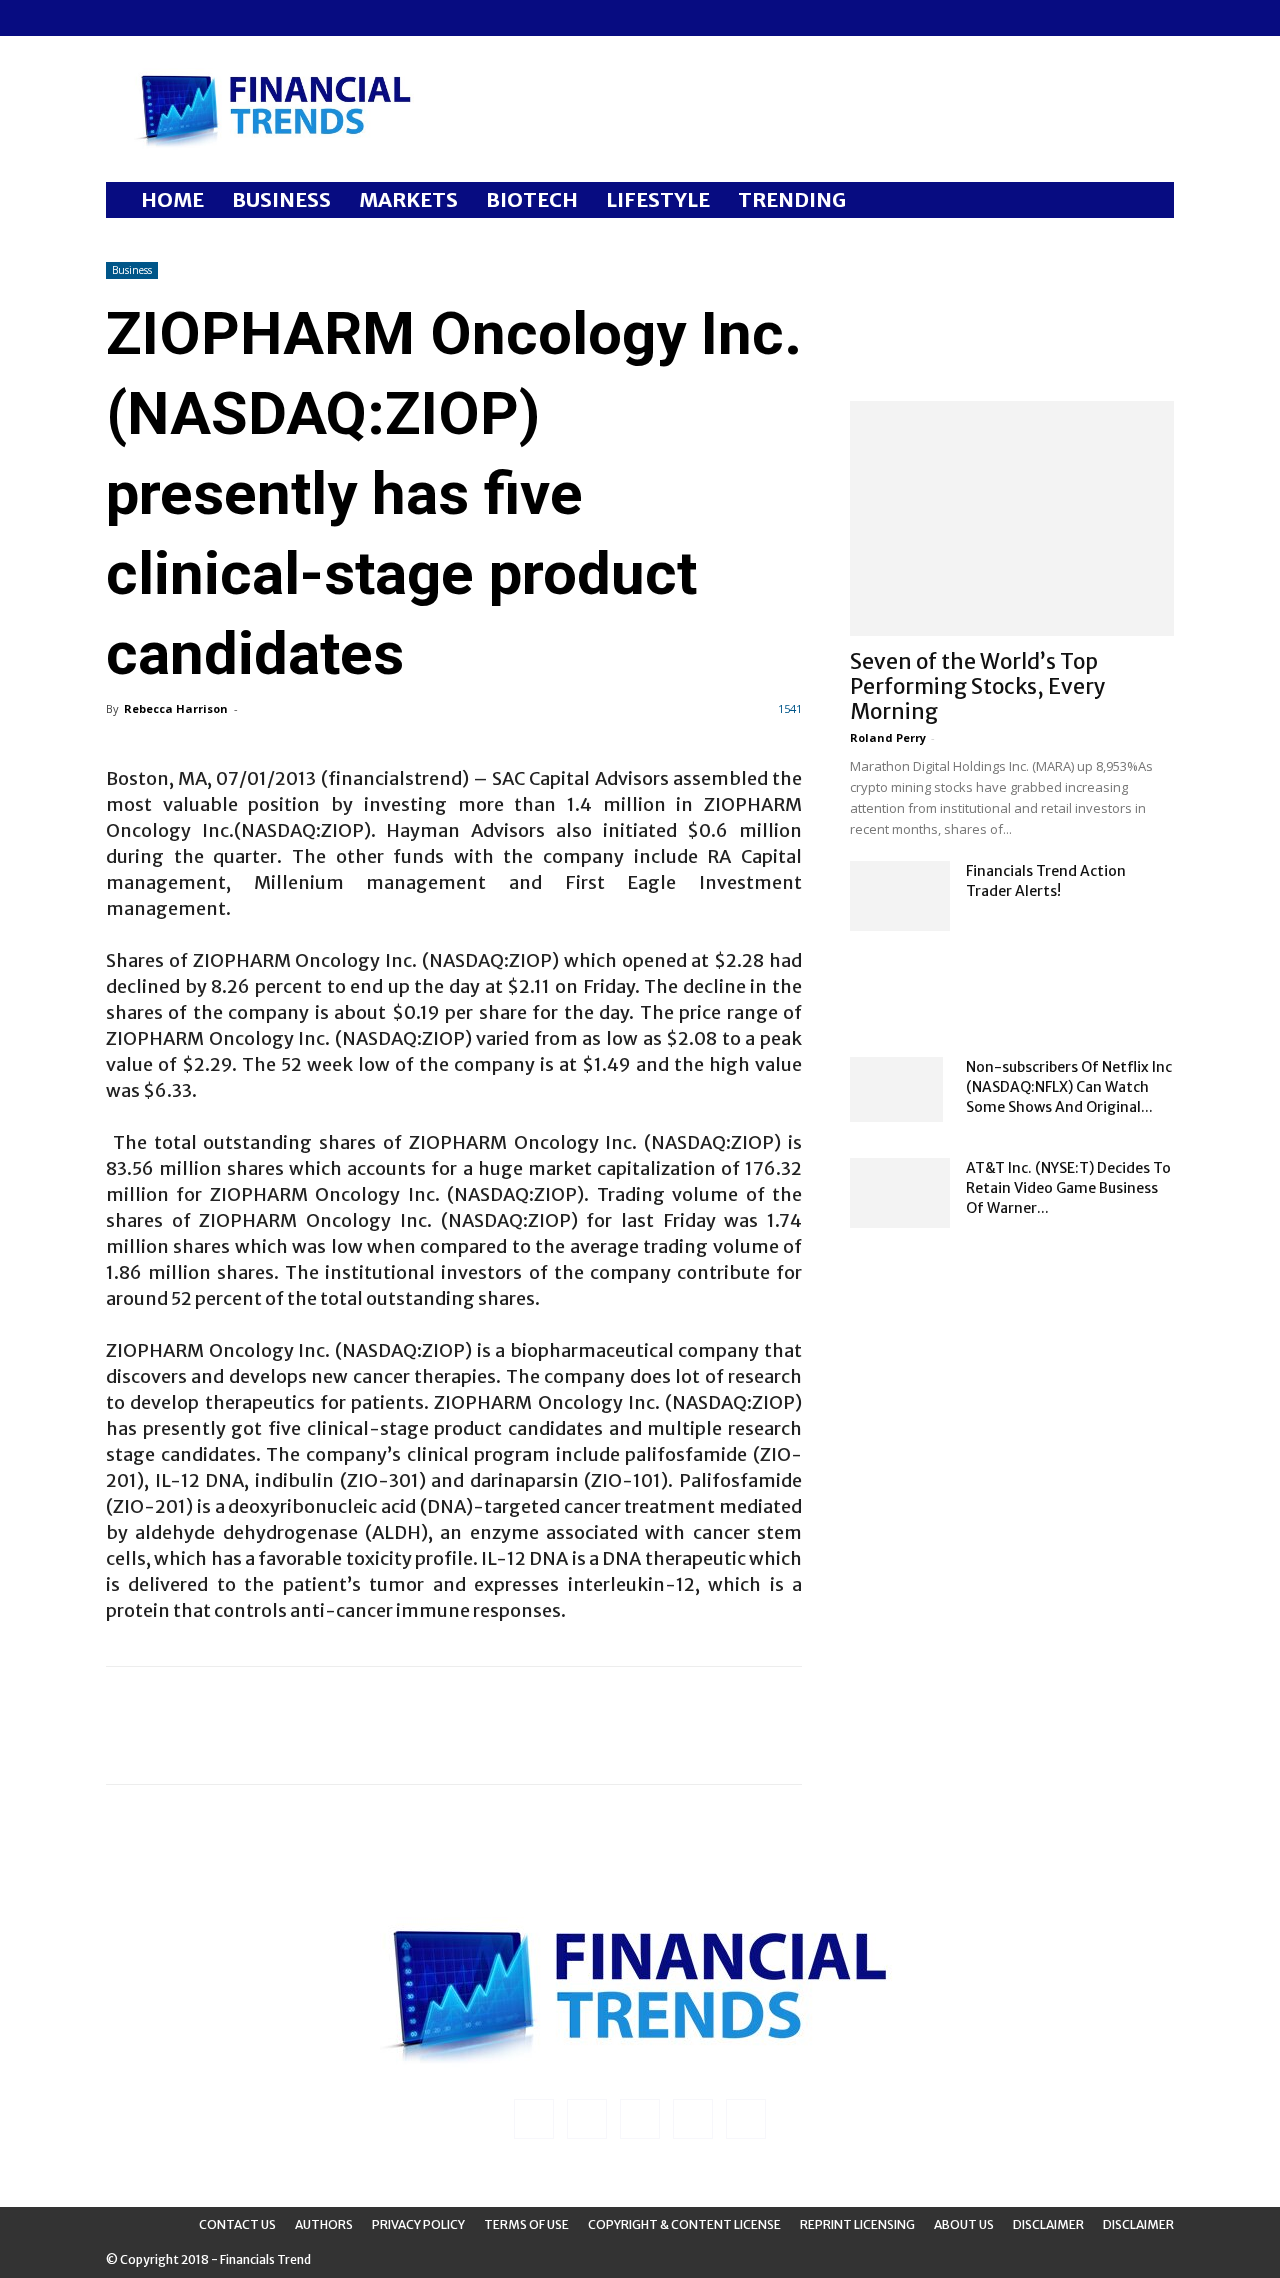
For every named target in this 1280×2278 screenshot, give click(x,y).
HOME (172, 199)
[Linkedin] (154, 18)
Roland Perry (888, 737)
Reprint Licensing (857, 2224)
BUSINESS (281, 199)
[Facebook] (121, 18)
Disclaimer (1048, 2224)
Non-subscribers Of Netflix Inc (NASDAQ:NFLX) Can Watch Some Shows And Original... (1069, 1087)
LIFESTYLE (658, 199)
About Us (964, 2224)
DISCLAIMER (1138, 2224)
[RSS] (187, 18)
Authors (324, 2224)
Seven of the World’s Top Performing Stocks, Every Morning (978, 686)
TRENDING (792, 199)
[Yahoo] (253, 18)
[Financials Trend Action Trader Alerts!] (900, 896)
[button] (1150, 201)
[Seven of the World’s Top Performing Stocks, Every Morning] (1012, 518)
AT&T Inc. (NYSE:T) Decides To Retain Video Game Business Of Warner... (1068, 1188)
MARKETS (408, 199)
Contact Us (237, 2224)
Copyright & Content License (684, 2224)
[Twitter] (220, 18)
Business (132, 270)
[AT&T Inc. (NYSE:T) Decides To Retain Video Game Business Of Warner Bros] (900, 1193)
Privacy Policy (418, 2224)
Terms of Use (526, 2224)
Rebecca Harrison (176, 708)
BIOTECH (532, 199)
